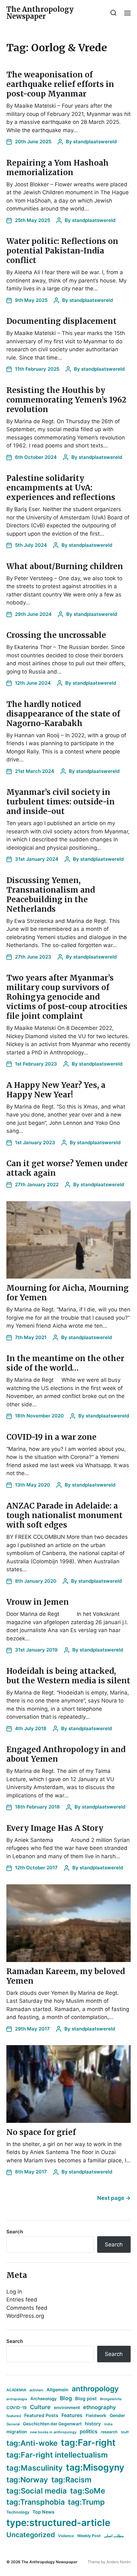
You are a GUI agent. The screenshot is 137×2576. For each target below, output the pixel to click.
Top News (43, 2512)
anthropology (95, 2389)
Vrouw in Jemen (38, 1602)
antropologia (17, 2399)
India (108, 2424)
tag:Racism (71, 2480)
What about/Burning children (65, 566)
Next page (114, 2198)
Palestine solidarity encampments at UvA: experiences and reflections (61, 488)
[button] (114, 13)
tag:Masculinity (35, 2468)
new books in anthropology (53, 2432)
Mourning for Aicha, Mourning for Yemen (68, 1293)
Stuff (125, 2432)
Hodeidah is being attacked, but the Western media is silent (68, 1676)
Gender (117, 2415)
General (13, 2424)
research (109, 2432)
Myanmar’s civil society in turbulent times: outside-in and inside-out (61, 802)
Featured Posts (41, 2415)
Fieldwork (96, 2415)
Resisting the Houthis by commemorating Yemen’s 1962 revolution (66, 400)
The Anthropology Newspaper (40, 13)
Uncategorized (31, 2535)
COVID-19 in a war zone (51, 1437)
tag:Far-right (88, 2443)
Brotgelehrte (111, 2399)
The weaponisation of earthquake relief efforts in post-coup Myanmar (60, 84)
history (93, 2424)
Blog (66, 2398)
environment (67, 2408)
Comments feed (27, 2308)
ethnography (100, 2407)
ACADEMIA (16, 2390)
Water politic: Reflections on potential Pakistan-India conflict (62, 251)
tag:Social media (37, 2491)
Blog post (86, 2398)
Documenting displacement (61, 321)
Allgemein (58, 2390)
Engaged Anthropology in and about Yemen (66, 1754)
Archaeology (43, 2399)
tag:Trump (86, 2502)
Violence (66, 2536)
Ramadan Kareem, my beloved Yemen (66, 1976)
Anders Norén (119, 2562)
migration (17, 2432)
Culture (40, 2407)
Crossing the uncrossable (56, 635)
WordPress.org (25, 2316)
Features (72, 2415)
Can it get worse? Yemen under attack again (67, 1168)
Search (15, 2232)
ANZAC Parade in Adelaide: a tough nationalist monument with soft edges (65, 1515)
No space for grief (41, 2132)
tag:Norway (27, 2480)
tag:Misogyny (95, 2467)
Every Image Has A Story (55, 1828)
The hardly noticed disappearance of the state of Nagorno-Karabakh (63, 714)
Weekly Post (89, 2536)
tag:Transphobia (36, 2502)
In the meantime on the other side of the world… (65, 1363)
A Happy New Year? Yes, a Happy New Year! (56, 1090)
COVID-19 (17, 2408)
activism (36, 2390)
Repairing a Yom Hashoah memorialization (58, 168)
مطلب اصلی (114, 2536)
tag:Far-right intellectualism (57, 2455)
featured (14, 2416)
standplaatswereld (95, 142)
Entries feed (22, 2300)
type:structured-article (58, 2523)
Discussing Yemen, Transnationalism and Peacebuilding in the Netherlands (51, 895)
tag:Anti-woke (32, 2443)
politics (89, 2431)
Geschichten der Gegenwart (52, 2424)
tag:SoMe (88, 2491)
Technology (18, 2512)
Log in (14, 2292)
